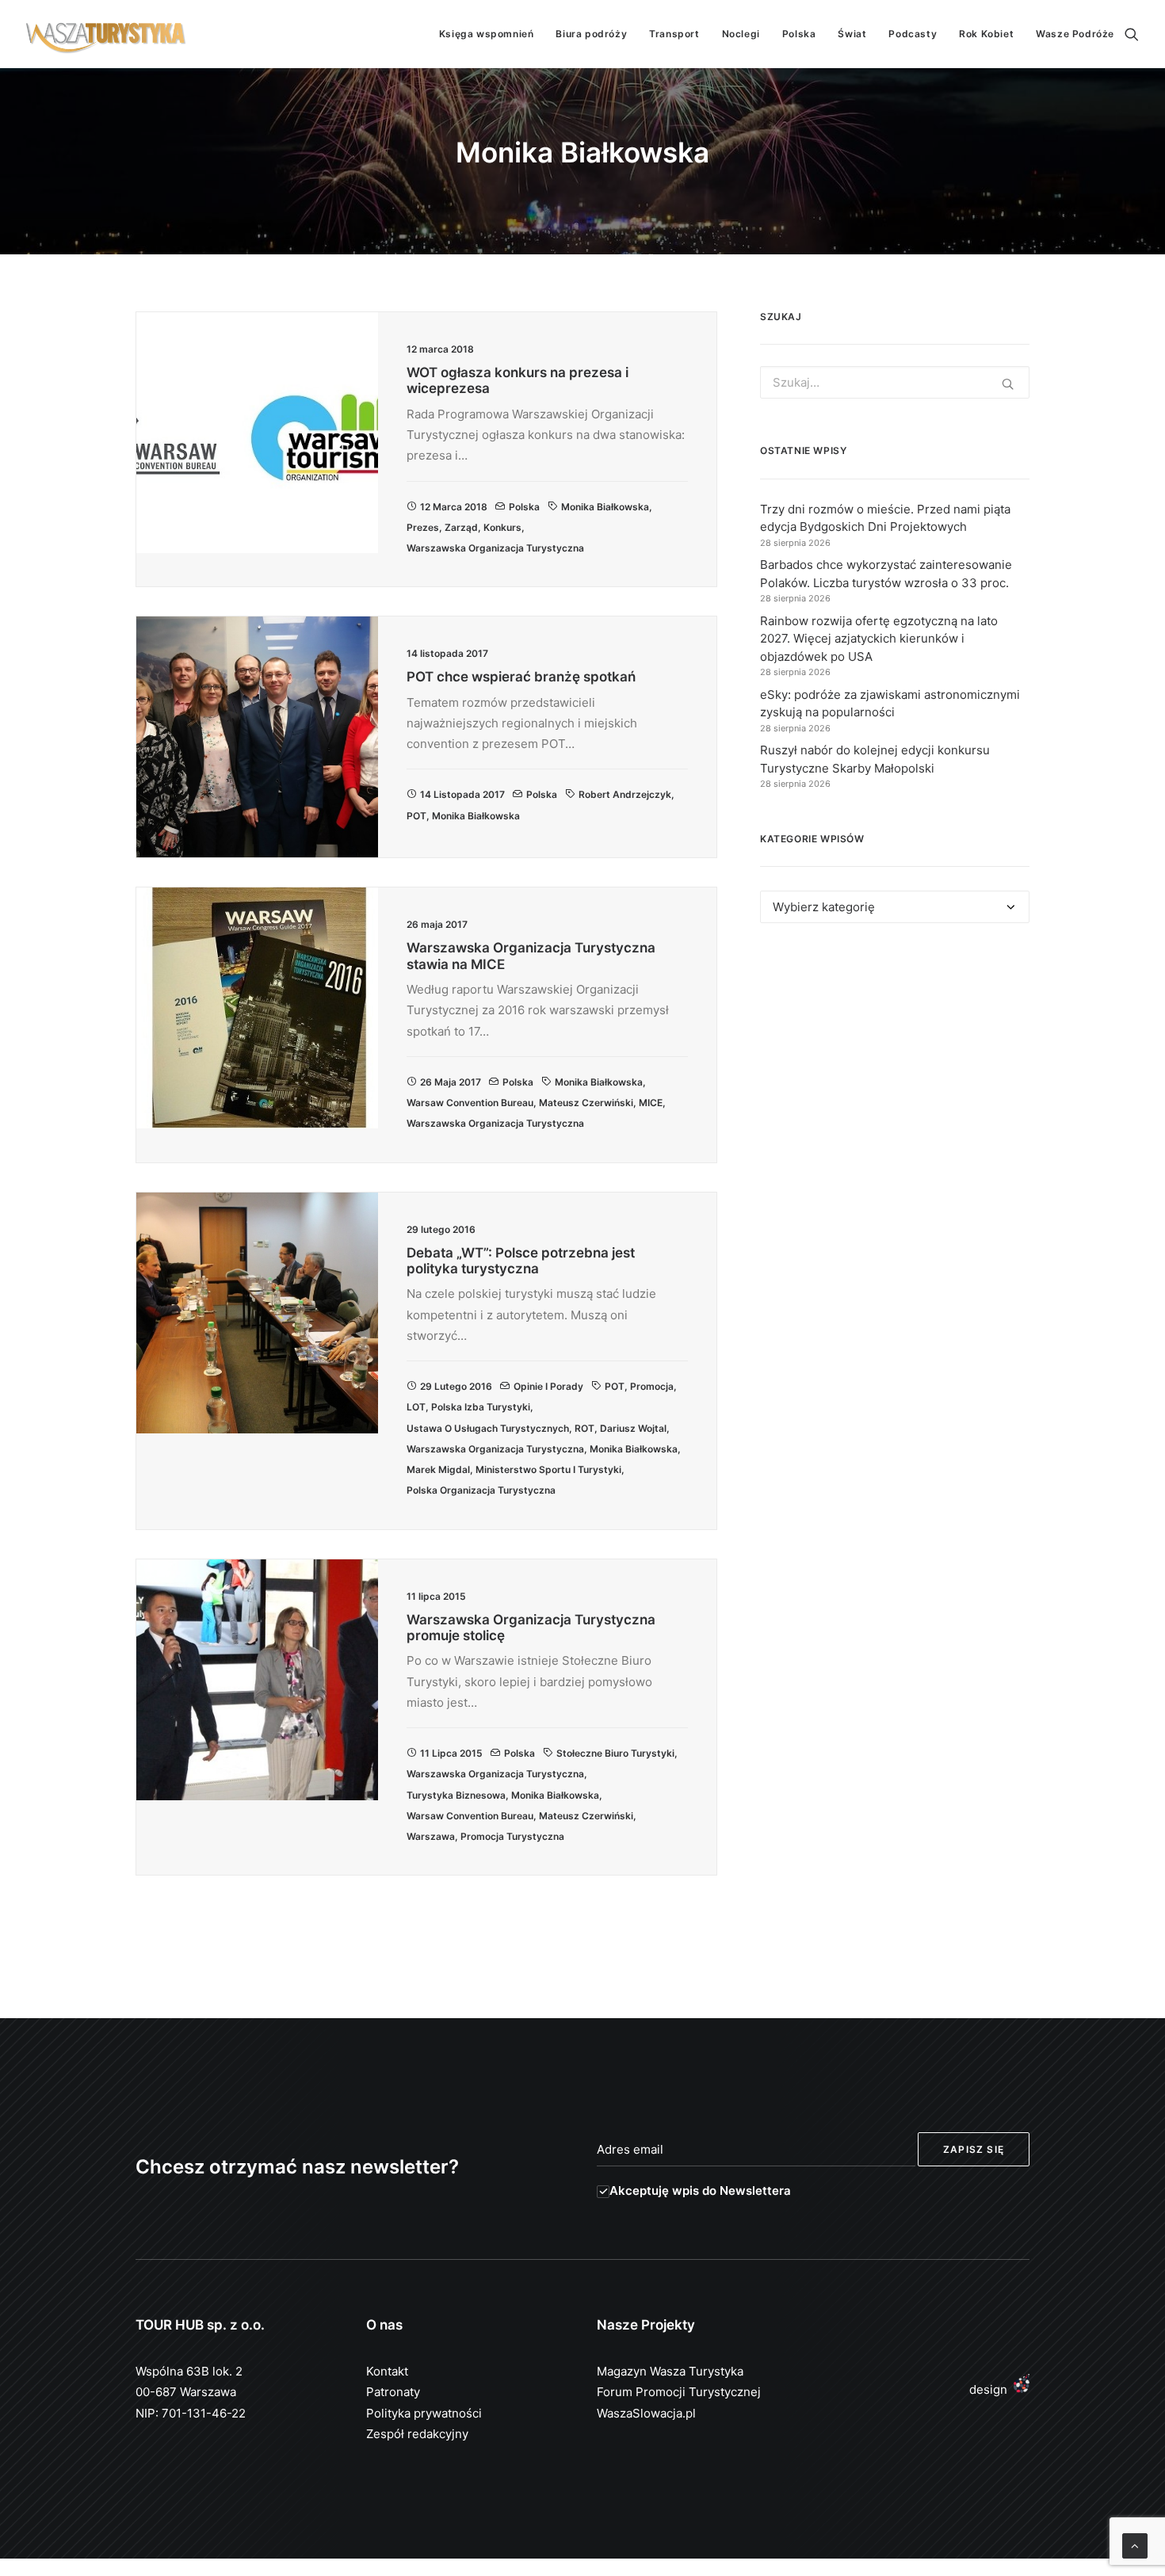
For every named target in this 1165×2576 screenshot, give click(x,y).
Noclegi (741, 34)
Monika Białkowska (605, 507)
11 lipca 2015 (451, 1753)
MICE (651, 1103)
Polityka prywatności (424, 2413)
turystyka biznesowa (456, 1795)
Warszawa (431, 1836)
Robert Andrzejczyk (625, 794)
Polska (799, 34)
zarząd (461, 527)
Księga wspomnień (487, 34)
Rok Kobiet (986, 34)
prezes (423, 527)
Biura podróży (591, 34)
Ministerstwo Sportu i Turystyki (548, 1469)
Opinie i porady (548, 1386)
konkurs (502, 527)
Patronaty (393, 2392)
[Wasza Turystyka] (106, 34)
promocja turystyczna (512, 1836)
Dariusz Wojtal (633, 1428)
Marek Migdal (438, 1469)
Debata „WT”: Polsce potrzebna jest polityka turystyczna (521, 1261)
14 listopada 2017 (462, 794)
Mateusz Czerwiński (586, 1103)
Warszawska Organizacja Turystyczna (495, 548)
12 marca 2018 (454, 507)
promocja (652, 1386)
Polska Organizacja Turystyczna (481, 1490)
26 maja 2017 (451, 1082)
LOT (416, 1407)
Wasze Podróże (1075, 34)
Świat (852, 34)
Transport (674, 34)
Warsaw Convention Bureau (470, 1103)
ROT (584, 1428)
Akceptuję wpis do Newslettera (700, 2191)
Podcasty (913, 34)
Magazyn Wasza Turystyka (670, 2371)
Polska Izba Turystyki (481, 1407)
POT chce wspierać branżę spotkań (521, 677)
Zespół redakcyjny (417, 2434)
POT (416, 816)
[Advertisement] (895, 1081)
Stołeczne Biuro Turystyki (615, 1753)
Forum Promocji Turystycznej (679, 2392)
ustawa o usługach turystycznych (488, 1428)
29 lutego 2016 (456, 1386)
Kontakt (387, 2371)
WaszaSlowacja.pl (646, 2413)
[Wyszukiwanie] (1132, 34)
